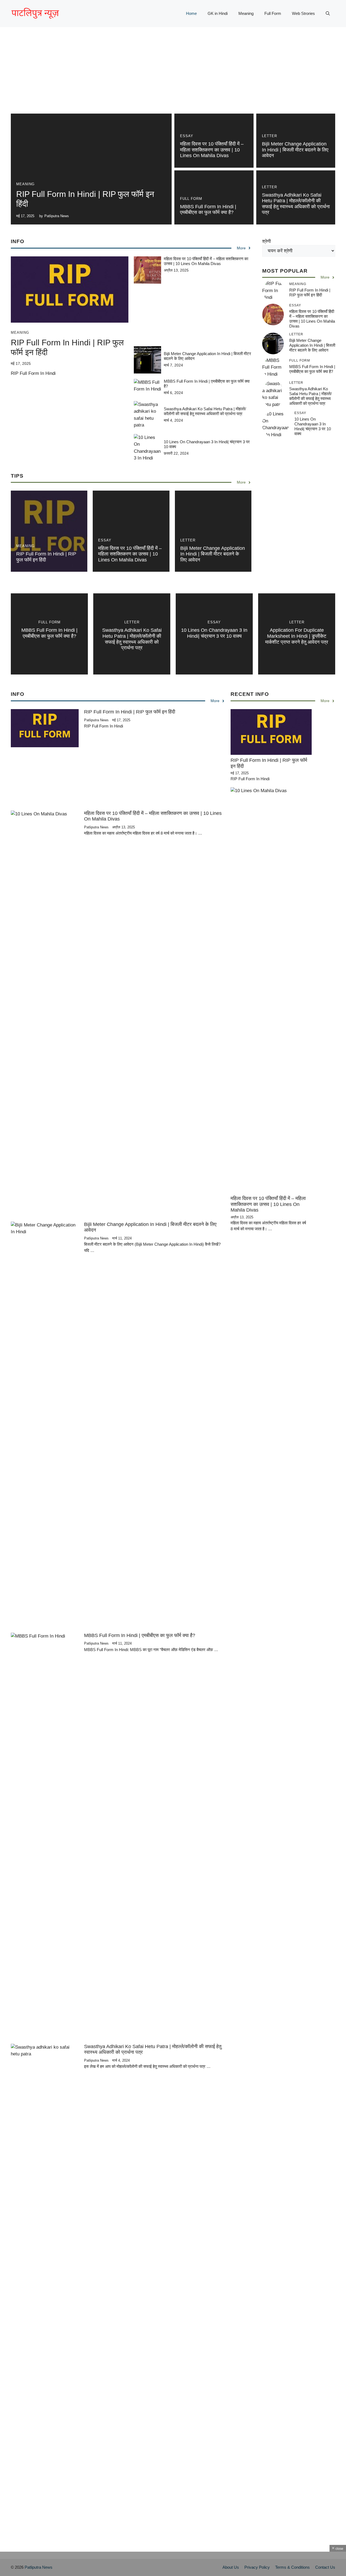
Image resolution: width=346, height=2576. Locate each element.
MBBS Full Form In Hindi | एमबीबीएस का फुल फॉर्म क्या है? (208, 210)
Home (191, 13)
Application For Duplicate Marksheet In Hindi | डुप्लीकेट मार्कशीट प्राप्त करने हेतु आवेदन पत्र (297, 636)
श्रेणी (267, 241)
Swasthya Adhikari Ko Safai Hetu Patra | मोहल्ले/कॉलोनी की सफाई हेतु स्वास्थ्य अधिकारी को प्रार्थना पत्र (296, 204)
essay (187, 136)
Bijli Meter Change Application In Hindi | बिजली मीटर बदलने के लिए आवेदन (295, 150)
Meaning (246, 13)
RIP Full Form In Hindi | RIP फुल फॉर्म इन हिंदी (310, 292)
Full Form (273, 13)
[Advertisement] (173, 76)
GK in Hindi (218, 13)
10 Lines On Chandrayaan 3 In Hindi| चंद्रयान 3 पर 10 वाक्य (313, 426)
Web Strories (303, 13)
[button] (328, 14)
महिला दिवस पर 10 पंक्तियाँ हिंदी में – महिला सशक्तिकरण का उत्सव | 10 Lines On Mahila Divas (212, 150)
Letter (270, 136)
